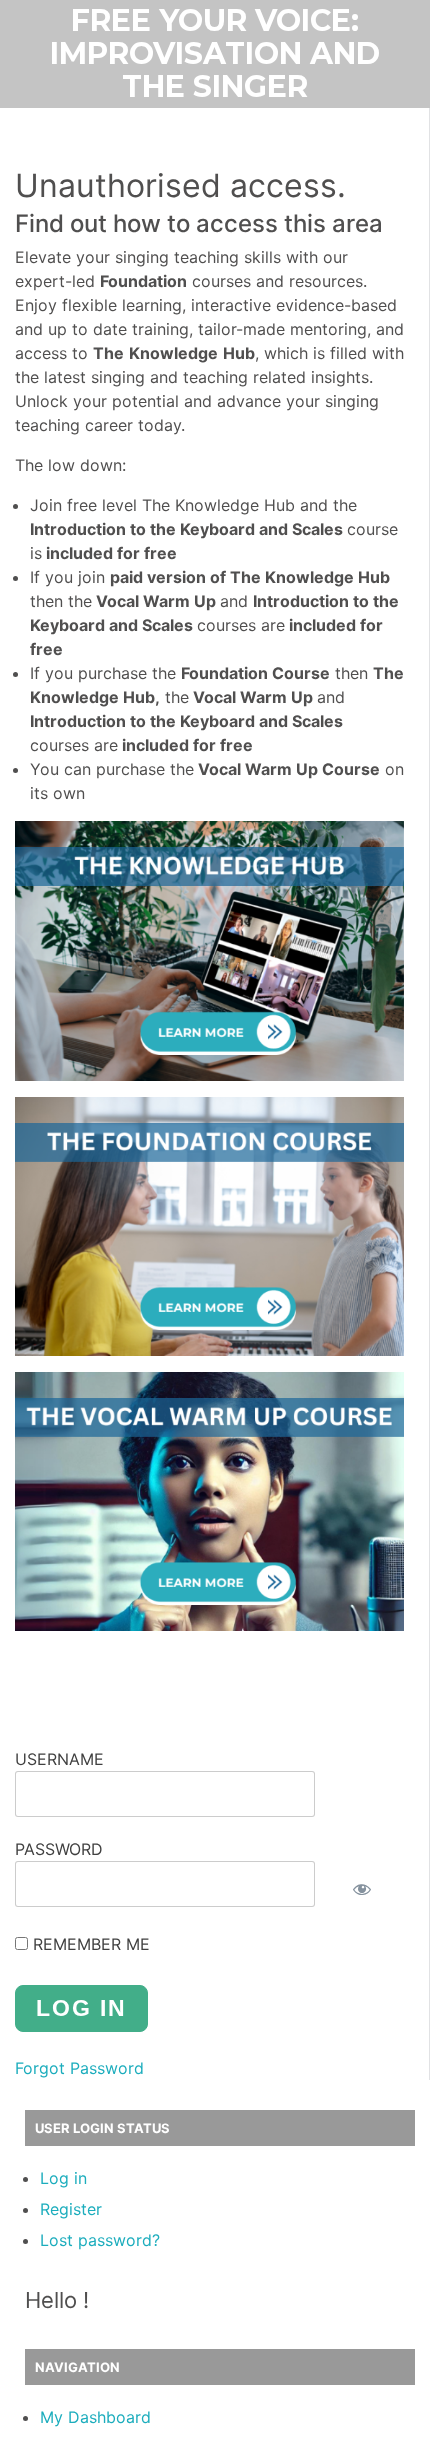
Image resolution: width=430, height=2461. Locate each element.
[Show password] (362, 1889)
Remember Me (89, 1944)
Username (59, 1759)
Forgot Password (79, 2068)
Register (71, 2209)
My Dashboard (95, 2417)
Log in (63, 2178)
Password (59, 1849)
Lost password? (100, 2240)
